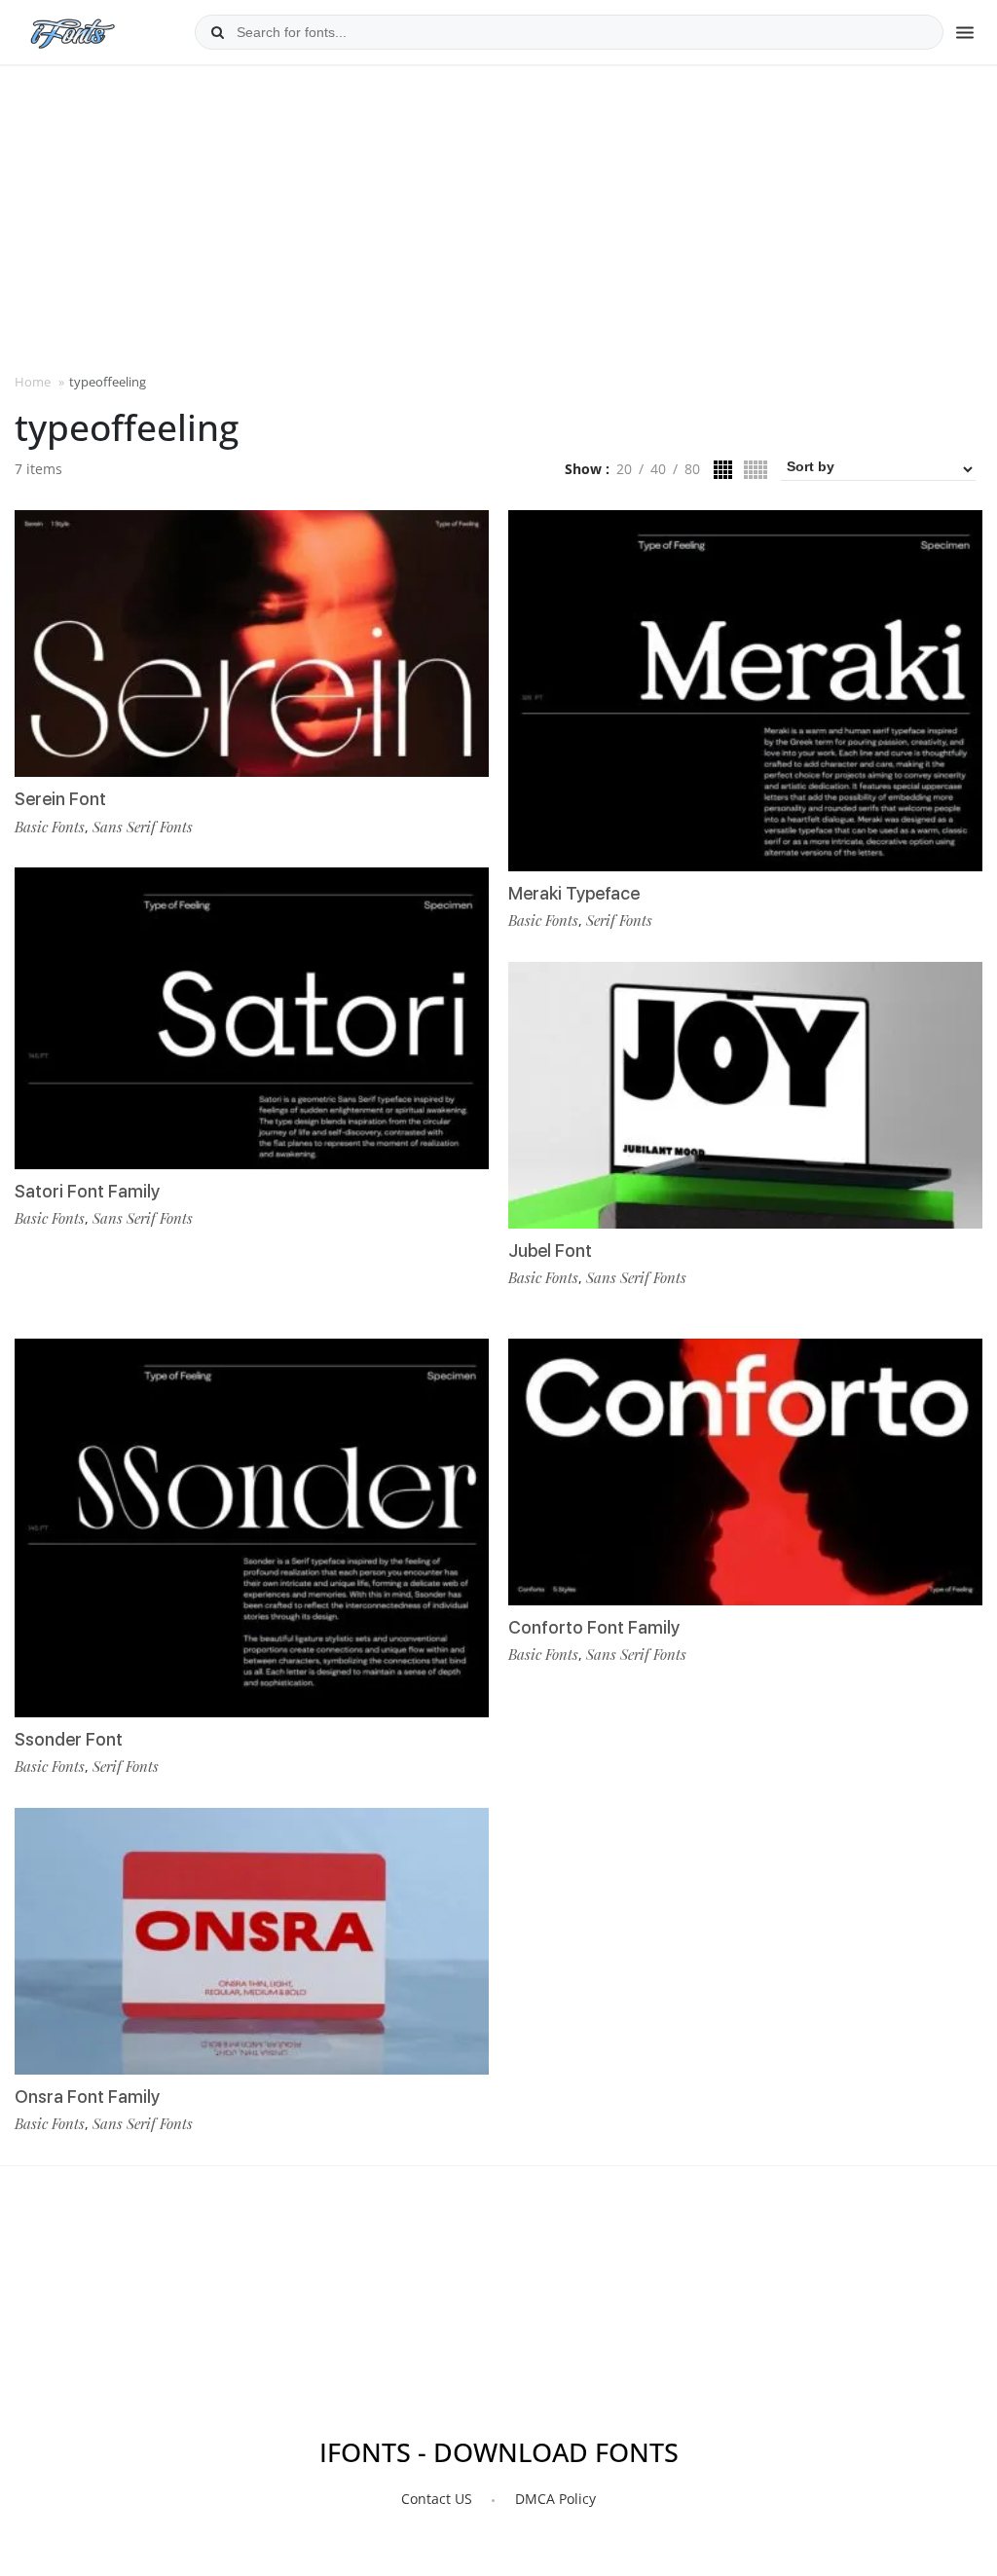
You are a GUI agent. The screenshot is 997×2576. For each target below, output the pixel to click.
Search (217, 32)
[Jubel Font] (745, 1095)
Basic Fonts (50, 827)
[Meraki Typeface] (745, 691)
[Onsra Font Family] (252, 1941)
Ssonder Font (69, 1739)
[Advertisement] (498, 217)
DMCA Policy (555, 2499)
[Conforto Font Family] (745, 1472)
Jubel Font (550, 1251)
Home (33, 382)
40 (658, 469)
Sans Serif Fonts (143, 827)
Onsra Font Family (87, 2097)
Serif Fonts (619, 920)
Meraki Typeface (574, 893)
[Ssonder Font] (252, 1528)
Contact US (437, 2499)
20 (624, 469)
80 (692, 469)
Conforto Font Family (594, 1627)
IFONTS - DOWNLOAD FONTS (499, 2452)
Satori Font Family (87, 1191)
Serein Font (60, 799)
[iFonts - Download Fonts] (80, 29)
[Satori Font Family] (252, 1018)
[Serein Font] (252, 644)
